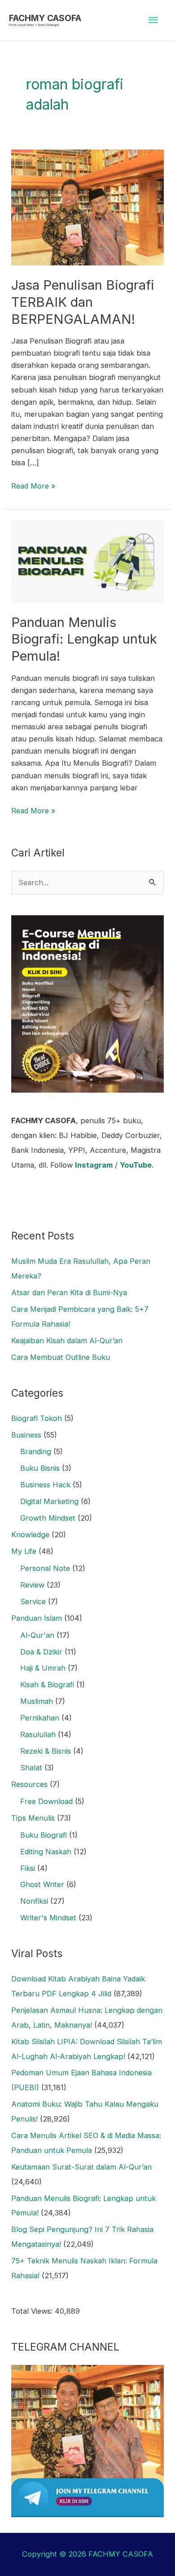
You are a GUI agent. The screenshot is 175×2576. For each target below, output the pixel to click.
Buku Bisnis (40, 1468)
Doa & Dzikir (41, 1652)
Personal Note (45, 1568)
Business (26, 1435)
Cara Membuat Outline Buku (61, 1357)
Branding (36, 1451)
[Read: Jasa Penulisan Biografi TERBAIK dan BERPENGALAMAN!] (87, 207)
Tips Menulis (33, 1818)
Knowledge (30, 1535)
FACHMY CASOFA (45, 18)
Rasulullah (38, 1734)
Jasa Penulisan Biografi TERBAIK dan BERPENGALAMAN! (83, 302)
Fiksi (28, 1868)
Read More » (33, 485)
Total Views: (33, 2311)
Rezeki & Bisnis (46, 1751)
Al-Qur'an (37, 1635)
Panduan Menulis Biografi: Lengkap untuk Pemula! (84, 639)
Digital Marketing (49, 1501)
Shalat (31, 1768)
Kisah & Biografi (47, 1685)
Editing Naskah (46, 1852)
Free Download (46, 1801)
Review (32, 1585)
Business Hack (45, 1485)
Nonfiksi (34, 1901)
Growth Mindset (48, 1518)
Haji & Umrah (43, 1668)
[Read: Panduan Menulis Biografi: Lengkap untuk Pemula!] (87, 561)
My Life (24, 1551)
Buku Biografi (44, 1835)
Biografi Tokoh (37, 1418)
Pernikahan (40, 1718)
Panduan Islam (37, 1618)
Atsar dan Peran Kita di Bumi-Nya (69, 1292)
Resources (29, 1784)
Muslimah (37, 1701)
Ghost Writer (42, 1884)
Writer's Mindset (48, 1918)
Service (33, 1601)
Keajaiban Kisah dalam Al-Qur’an (67, 1341)
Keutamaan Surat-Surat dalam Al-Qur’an (81, 2167)
